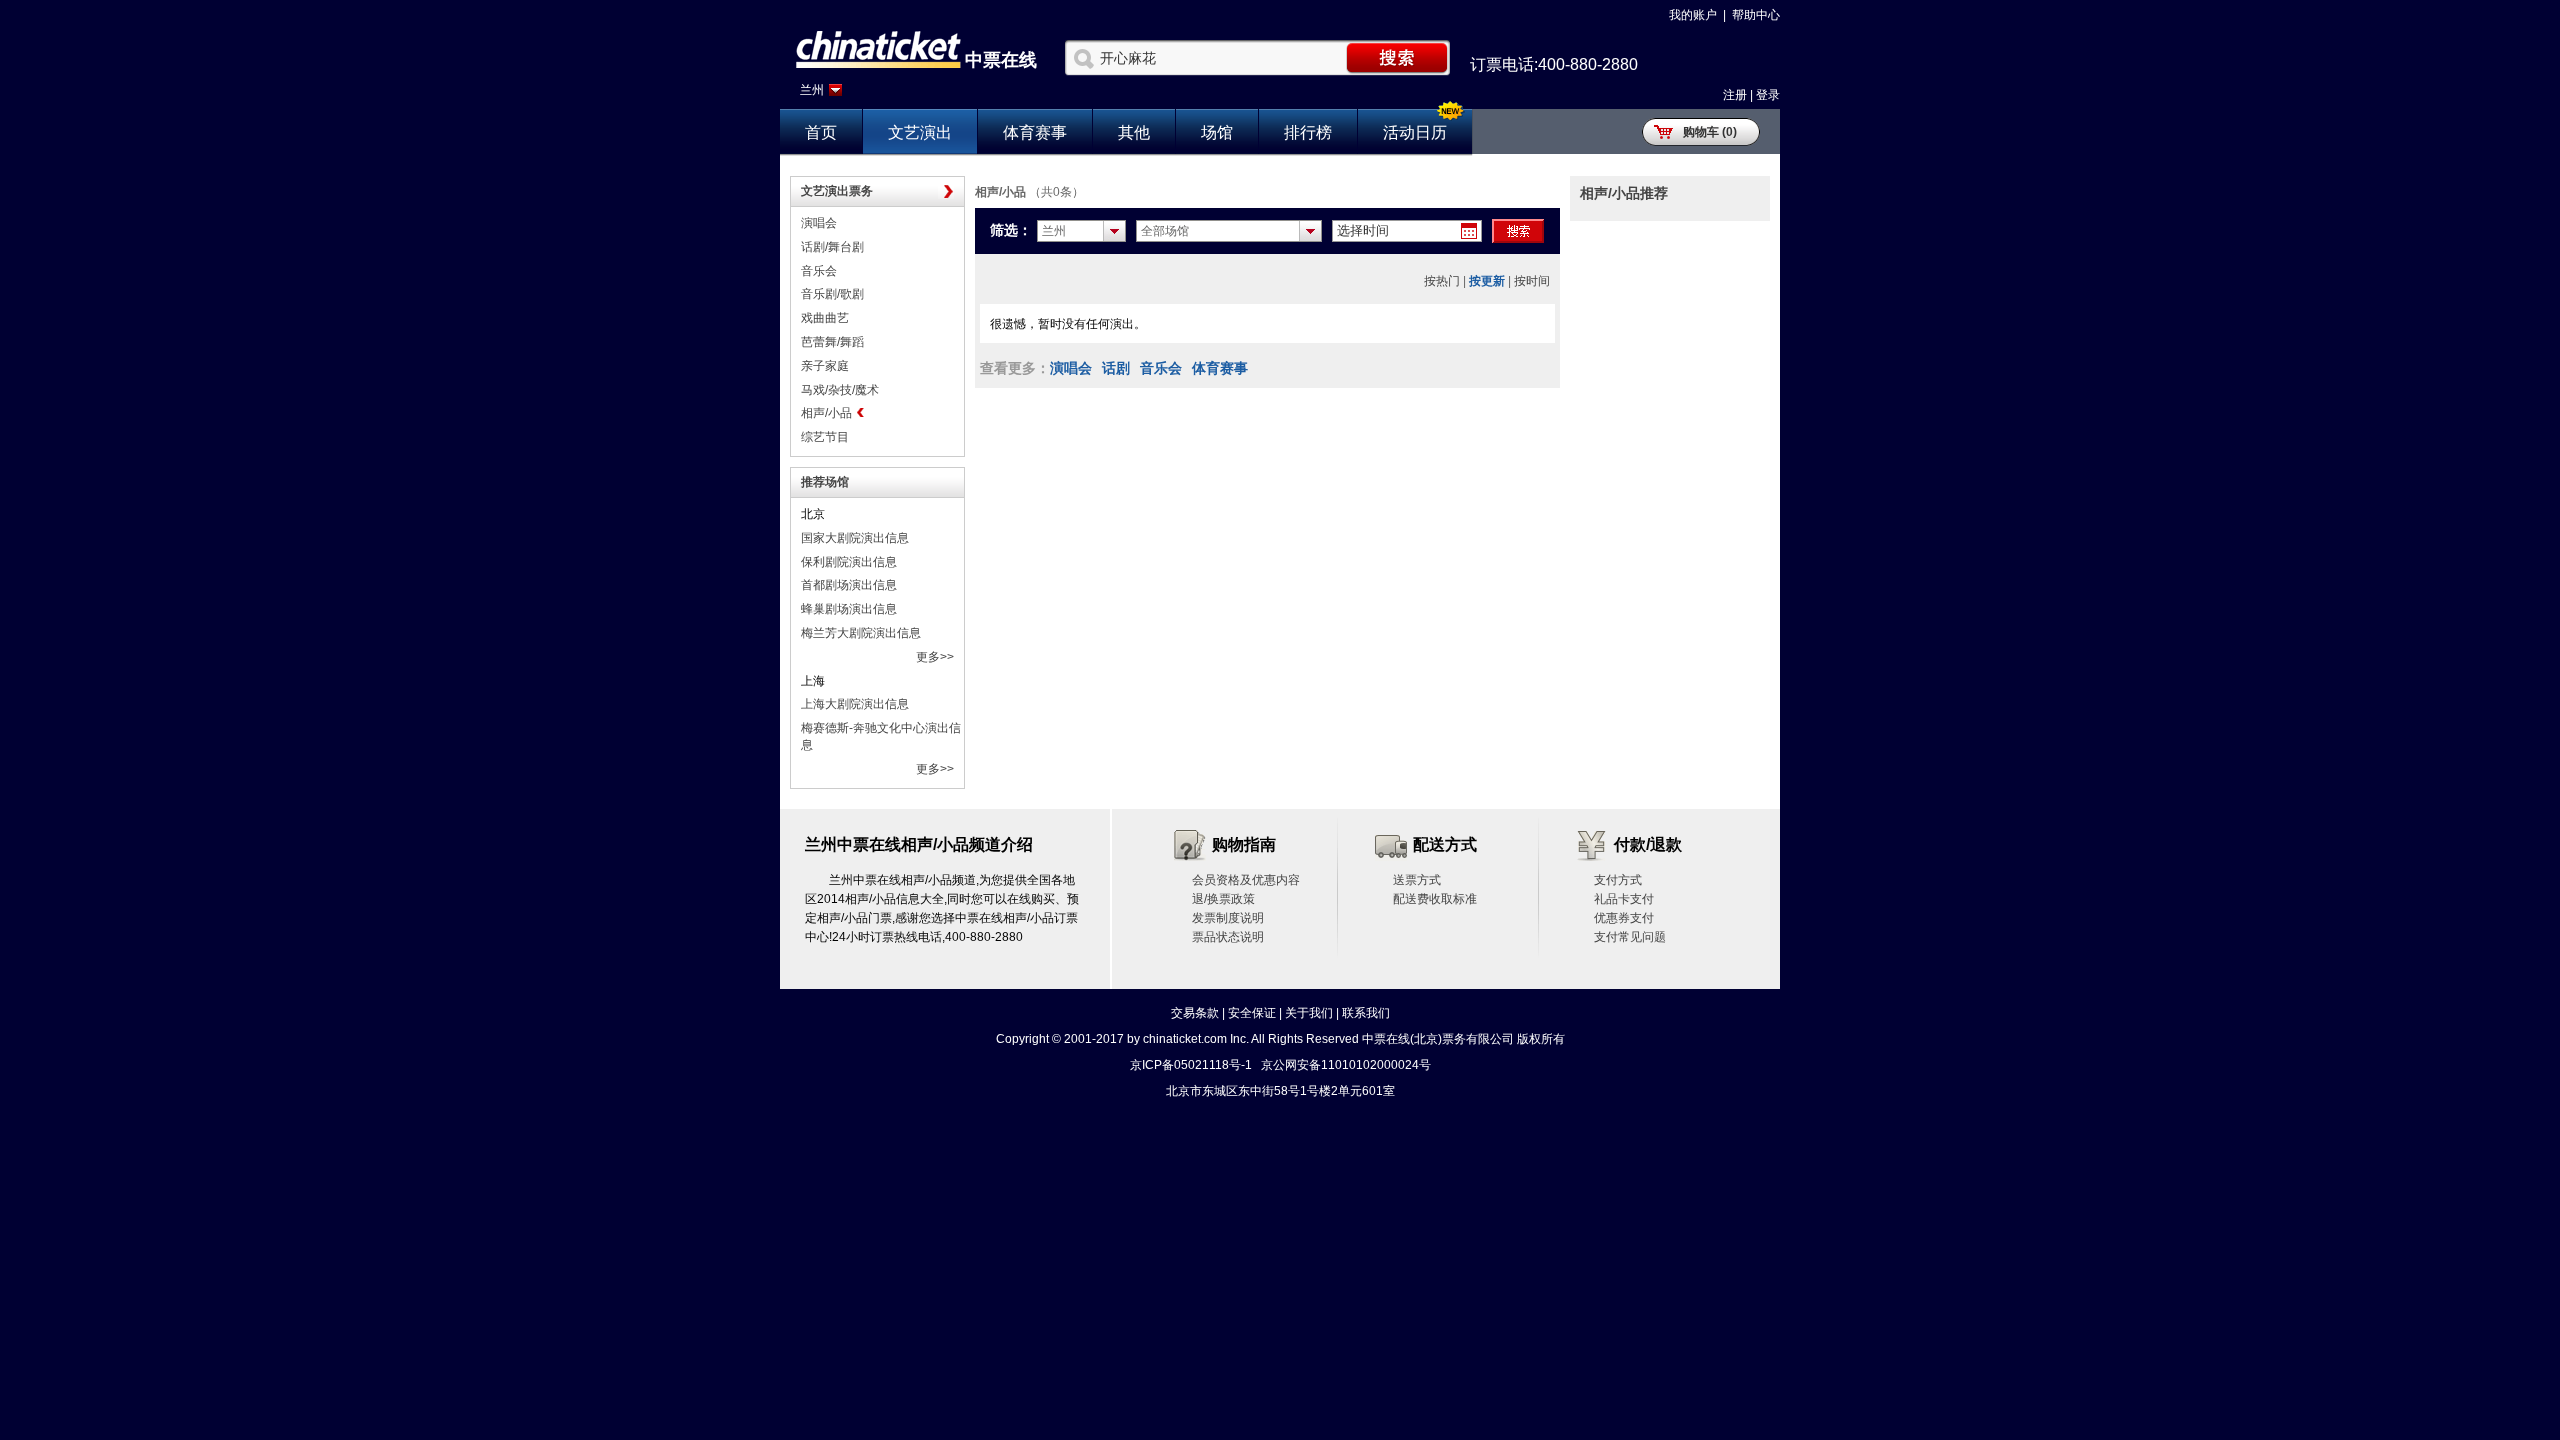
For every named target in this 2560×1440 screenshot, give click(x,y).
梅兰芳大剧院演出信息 (861, 633)
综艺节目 (825, 437)
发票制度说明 (1228, 918)
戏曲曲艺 (825, 318)
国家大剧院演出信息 (855, 538)
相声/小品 (826, 413)
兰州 (812, 90)
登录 (1768, 95)
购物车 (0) (1710, 132)
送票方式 (1417, 880)
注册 (1735, 95)
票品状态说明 (1228, 937)
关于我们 (1309, 1013)
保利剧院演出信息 (849, 562)
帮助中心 (1756, 15)
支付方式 (1618, 880)
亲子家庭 (825, 366)
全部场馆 (1165, 231)
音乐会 (819, 271)
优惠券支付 (1624, 918)
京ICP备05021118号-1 (1191, 1065)
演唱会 (819, 223)
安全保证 (1252, 1013)
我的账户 (1693, 15)
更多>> (935, 657)
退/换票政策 (1223, 899)
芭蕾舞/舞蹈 (832, 342)
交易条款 (1195, 1013)
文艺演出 (920, 132)
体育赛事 (1035, 132)
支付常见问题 (1630, 937)
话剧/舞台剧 (832, 247)
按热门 (1442, 281)
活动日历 (1415, 132)
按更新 (1487, 281)
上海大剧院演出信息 (855, 704)
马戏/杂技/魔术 (840, 390)
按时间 (1532, 281)
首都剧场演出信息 (849, 585)
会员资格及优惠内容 (1246, 880)
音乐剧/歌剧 (832, 294)
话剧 (1116, 368)
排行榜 (1308, 132)
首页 (821, 132)
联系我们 (1366, 1013)
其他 (1134, 132)
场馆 (1217, 132)
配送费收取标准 (1435, 899)
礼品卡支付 (1624, 899)
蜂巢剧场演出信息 (849, 609)
